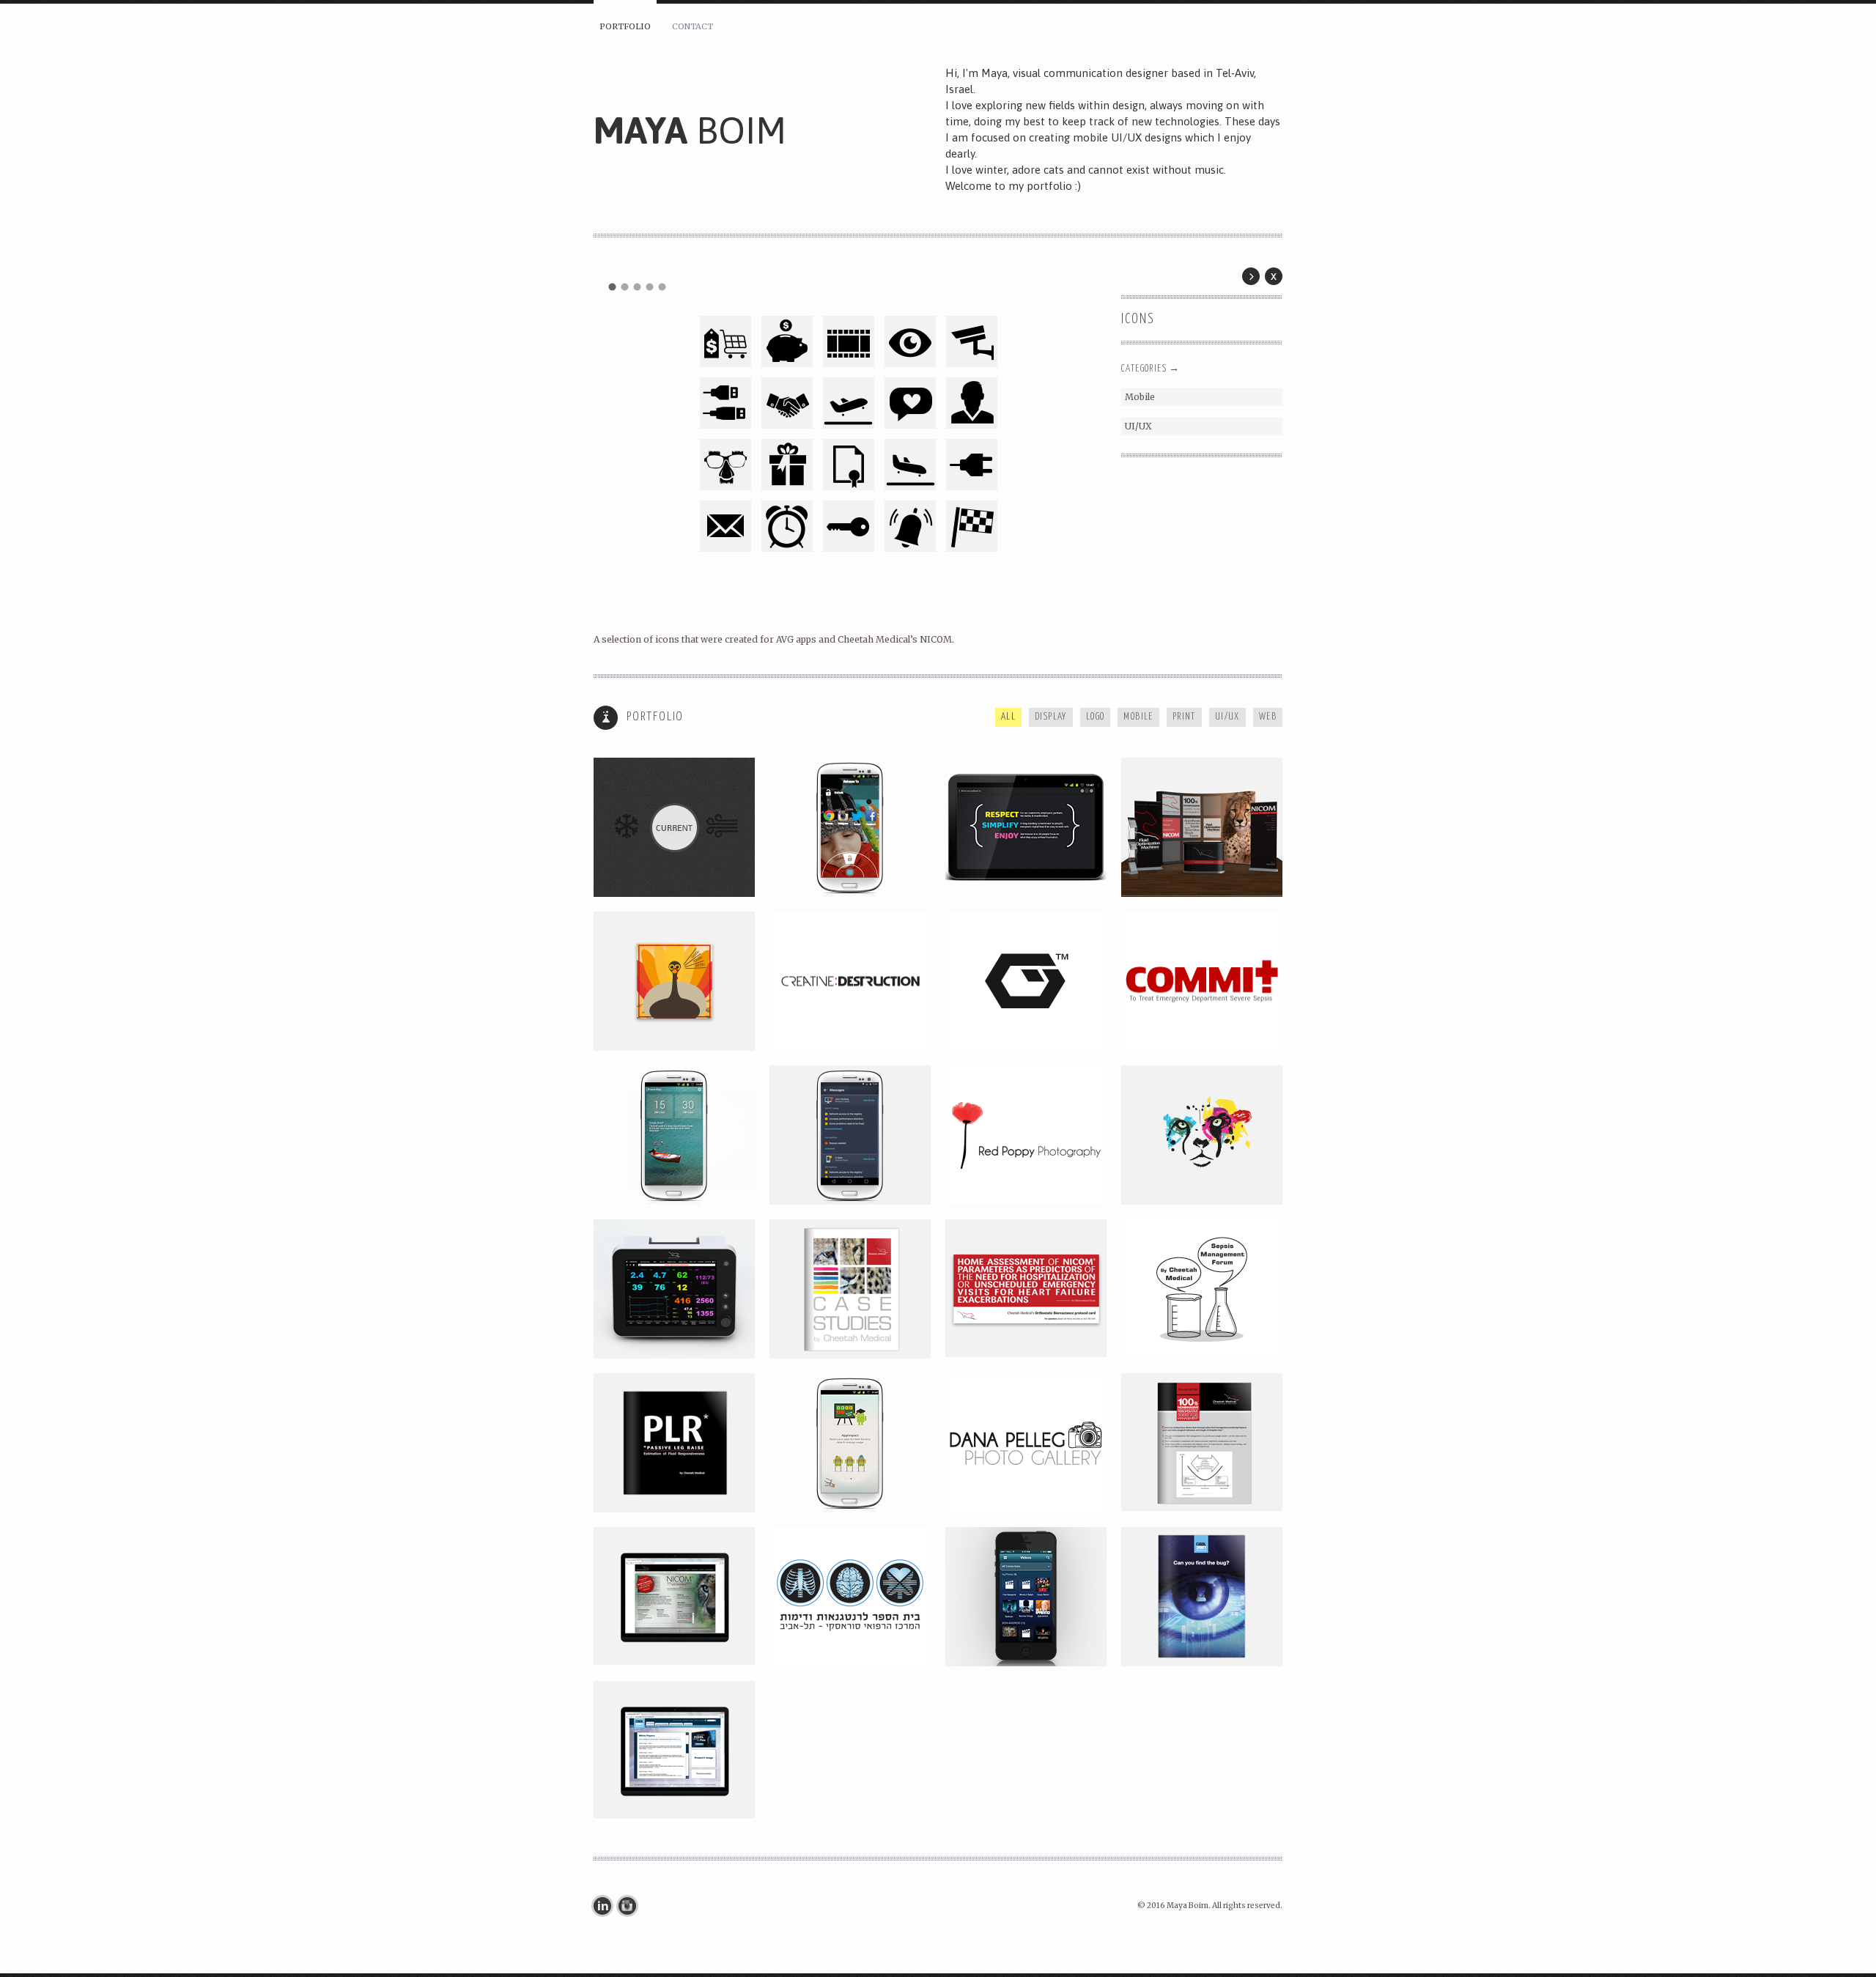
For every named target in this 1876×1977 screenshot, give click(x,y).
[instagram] (631, 1906)
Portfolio (625, 26)
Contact (693, 26)
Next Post (1251, 276)
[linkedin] (606, 1906)
